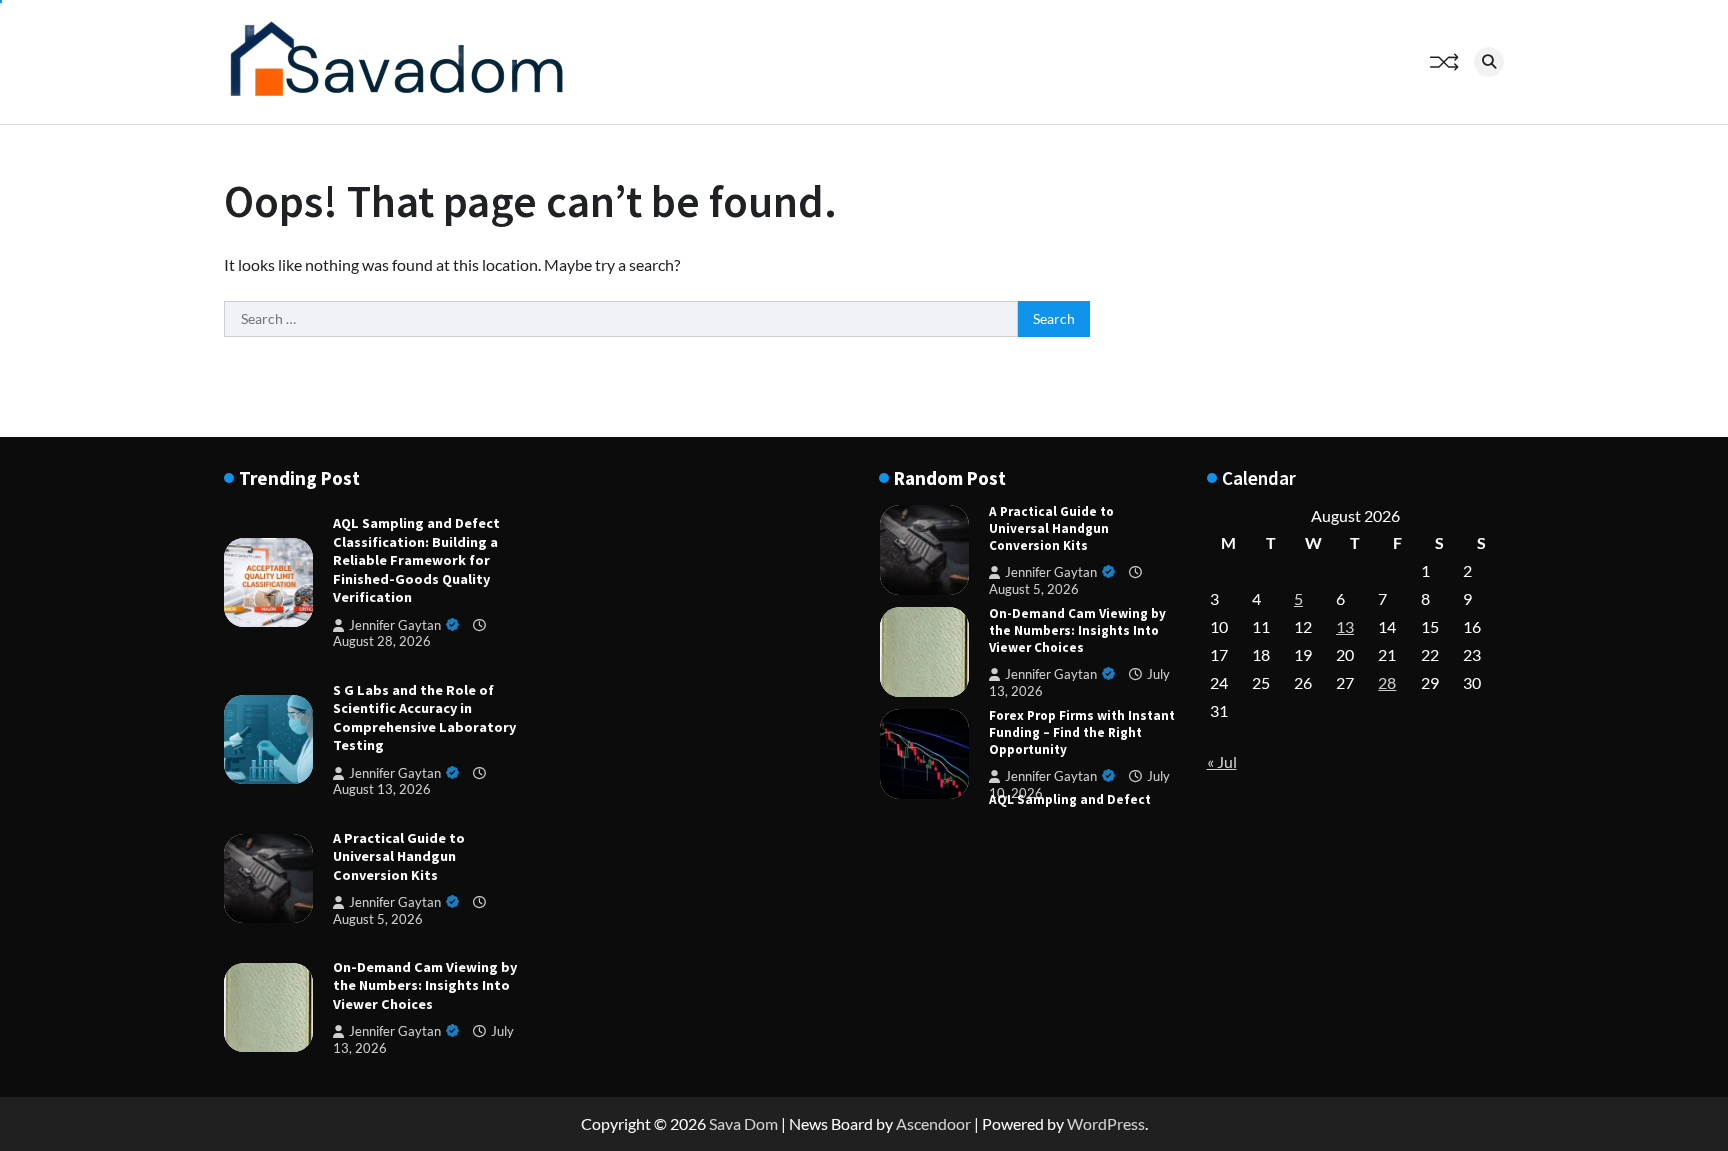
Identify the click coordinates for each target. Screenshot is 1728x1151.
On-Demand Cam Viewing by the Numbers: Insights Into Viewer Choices (425, 985)
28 (1387, 682)
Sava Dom (743, 1123)
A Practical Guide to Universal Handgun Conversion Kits (399, 856)
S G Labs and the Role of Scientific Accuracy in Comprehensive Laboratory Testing (424, 718)
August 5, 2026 (1034, 589)
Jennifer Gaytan (395, 625)
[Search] (1489, 62)
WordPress (1106, 1123)
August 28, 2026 (382, 641)
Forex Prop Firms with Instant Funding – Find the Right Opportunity (1082, 732)
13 (1345, 626)
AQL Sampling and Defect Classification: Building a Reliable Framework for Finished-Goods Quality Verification (416, 560)
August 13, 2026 (382, 789)
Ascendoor (933, 1123)
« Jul (1222, 761)
